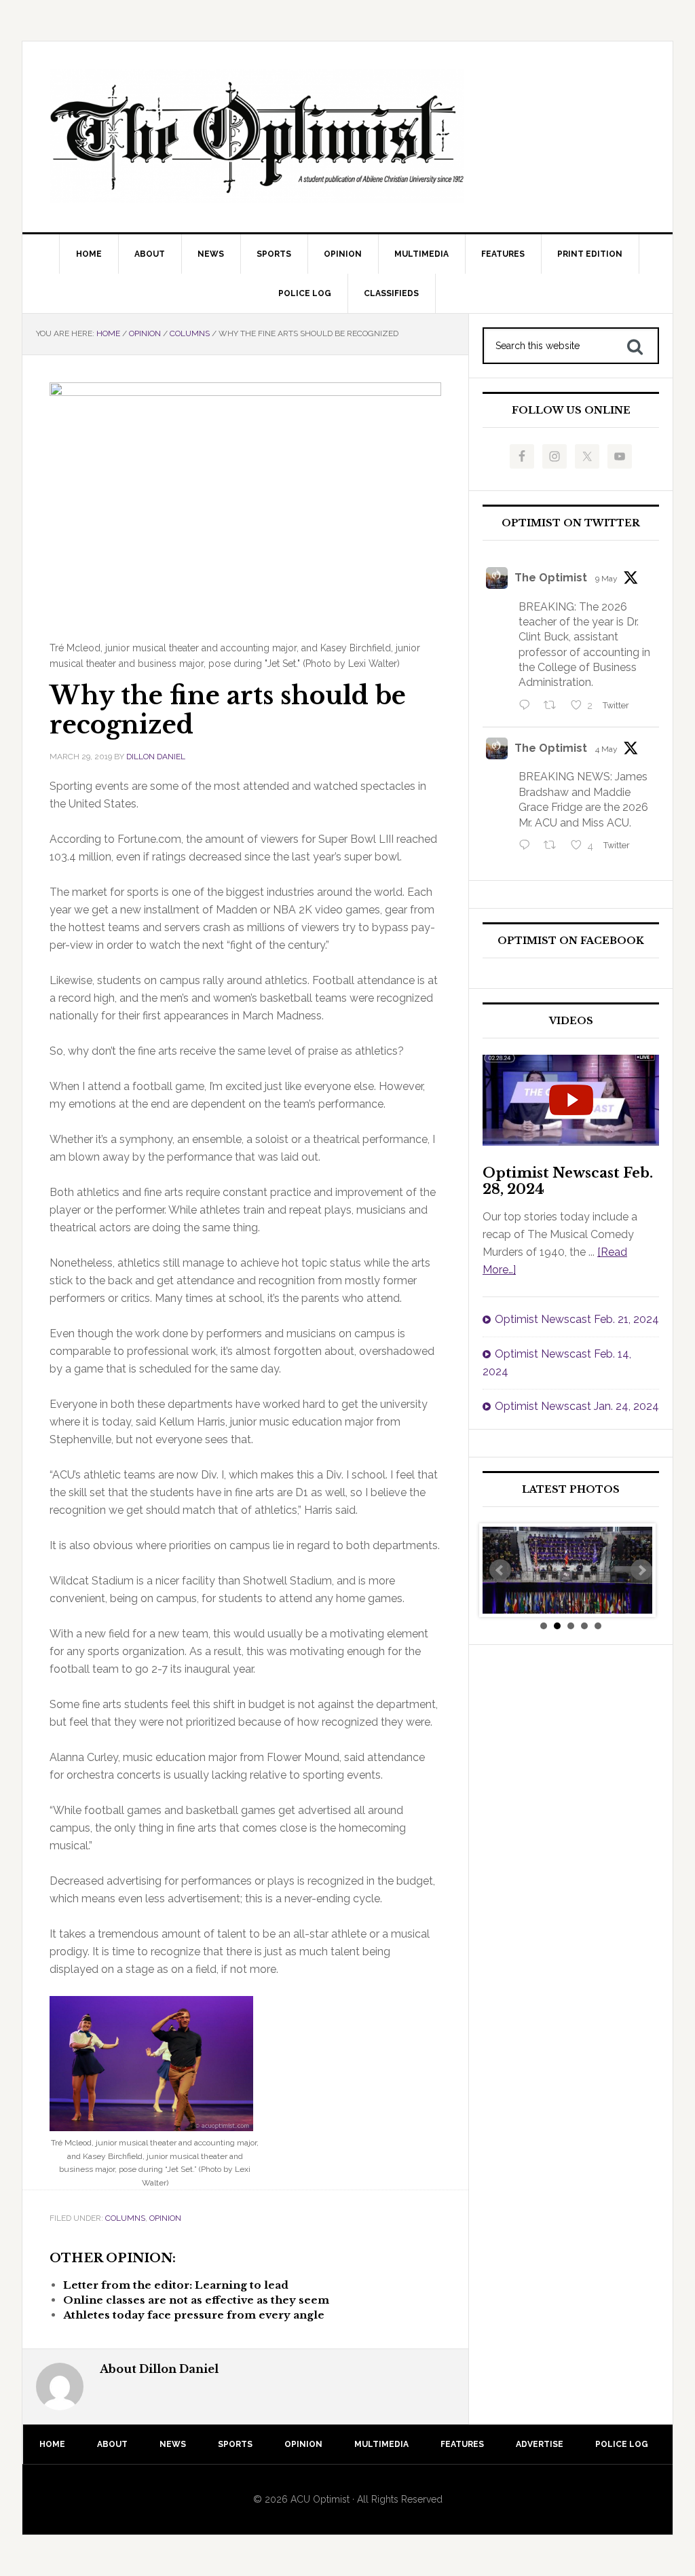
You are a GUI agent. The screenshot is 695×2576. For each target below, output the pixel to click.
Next (641, 1570)
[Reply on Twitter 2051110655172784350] (528, 846)
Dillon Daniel (156, 757)
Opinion (165, 2218)
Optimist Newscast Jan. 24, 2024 (577, 1406)
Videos (571, 1021)
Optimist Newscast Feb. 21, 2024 (577, 1319)
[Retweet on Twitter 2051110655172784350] (554, 846)
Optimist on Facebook (571, 941)
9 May (606, 579)
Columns (125, 2218)
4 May (606, 749)
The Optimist (551, 578)
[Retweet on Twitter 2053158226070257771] (554, 706)
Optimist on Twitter (571, 523)
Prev (500, 1570)
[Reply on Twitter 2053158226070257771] (528, 706)
